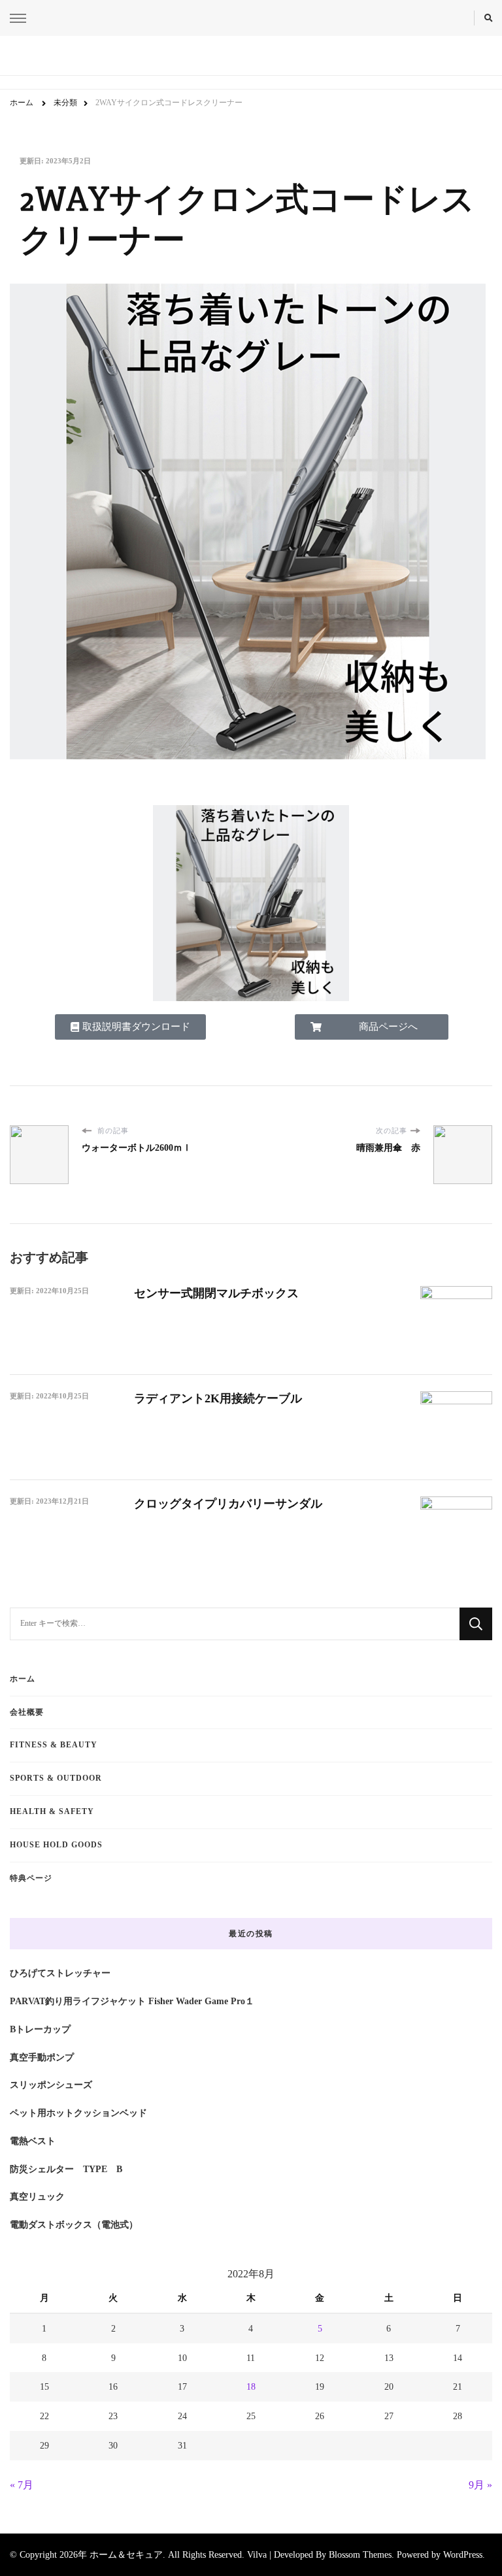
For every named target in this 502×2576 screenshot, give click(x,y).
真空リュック (37, 2196)
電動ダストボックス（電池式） (74, 2224)
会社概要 (27, 1712)
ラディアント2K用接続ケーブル (218, 1398)
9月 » (480, 2485)
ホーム (23, 1679)
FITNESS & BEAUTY (54, 1745)
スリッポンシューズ (51, 2085)
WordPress (463, 2554)
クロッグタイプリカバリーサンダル (228, 1504)
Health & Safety (52, 1811)
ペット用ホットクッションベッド (78, 2113)
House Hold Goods (56, 1845)
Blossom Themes (360, 2554)
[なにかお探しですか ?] (235, 1624)
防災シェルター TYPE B (66, 2169)
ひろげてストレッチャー (60, 1973)
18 (251, 2386)
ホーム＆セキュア (126, 2554)
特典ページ (31, 1878)
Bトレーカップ (40, 2029)
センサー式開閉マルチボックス (216, 1293)
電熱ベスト (33, 2141)
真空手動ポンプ (42, 2057)
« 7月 (22, 2485)
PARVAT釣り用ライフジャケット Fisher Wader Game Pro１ (132, 2001)
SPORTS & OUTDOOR (56, 1778)
